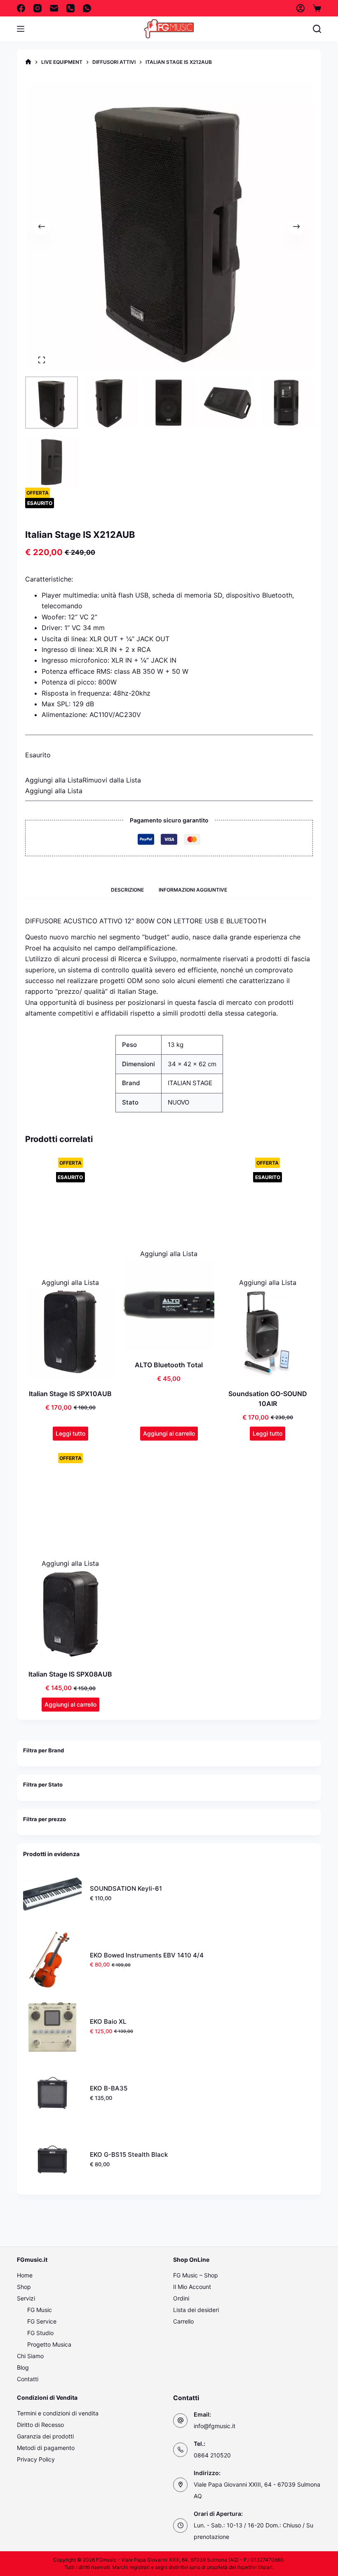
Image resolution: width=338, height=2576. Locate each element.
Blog (23, 2367)
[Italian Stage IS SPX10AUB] (70, 1333)
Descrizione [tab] (127, 890)
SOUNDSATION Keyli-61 (126, 1888)
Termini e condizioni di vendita (58, 2413)
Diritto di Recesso (40, 2425)
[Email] (54, 8)
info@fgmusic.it (215, 2426)
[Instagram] (38, 8)
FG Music (40, 2310)
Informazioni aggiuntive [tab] (193, 890)
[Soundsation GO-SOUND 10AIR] (268, 1333)
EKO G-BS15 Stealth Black (129, 2154)
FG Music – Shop (196, 2275)
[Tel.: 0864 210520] (180, 2450)
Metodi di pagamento (46, 2448)
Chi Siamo (30, 2356)
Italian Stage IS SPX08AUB (70, 1674)
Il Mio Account (192, 2287)
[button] (83, 780)
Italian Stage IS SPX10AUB (70, 1394)
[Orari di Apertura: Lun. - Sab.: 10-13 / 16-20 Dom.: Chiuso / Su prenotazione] (180, 2526)
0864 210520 (212, 2455)
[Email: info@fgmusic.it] (180, 2421)
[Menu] (21, 29)
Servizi (26, 2298)
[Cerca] (317, 29)
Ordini (181, 2298)
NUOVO (178, 1102)
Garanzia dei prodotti (45, 2436)
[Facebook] (21, 8)
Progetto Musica (49, 2344)
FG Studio (40, 2333)
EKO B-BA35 (109, 2088)
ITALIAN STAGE (190, 1083)
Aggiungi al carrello (169, 1433)
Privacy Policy (36, 2459)
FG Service (42, 2321)
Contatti (28, 2379)
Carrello (183, 2321)
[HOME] (28, 62)
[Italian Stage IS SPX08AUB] (70, 1614)
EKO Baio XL (108, 2021)
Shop (24, 2287)
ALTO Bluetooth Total (169, 1365)
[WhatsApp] (87, 8)
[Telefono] (70, 8)
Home (25, 2275)
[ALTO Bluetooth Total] (169, 1304)
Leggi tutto (70, 1433)
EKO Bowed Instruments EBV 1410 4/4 (147, 1955)
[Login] (300, 8)
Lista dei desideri (196, 2310)
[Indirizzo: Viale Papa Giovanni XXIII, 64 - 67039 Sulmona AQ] (180, 2485)
